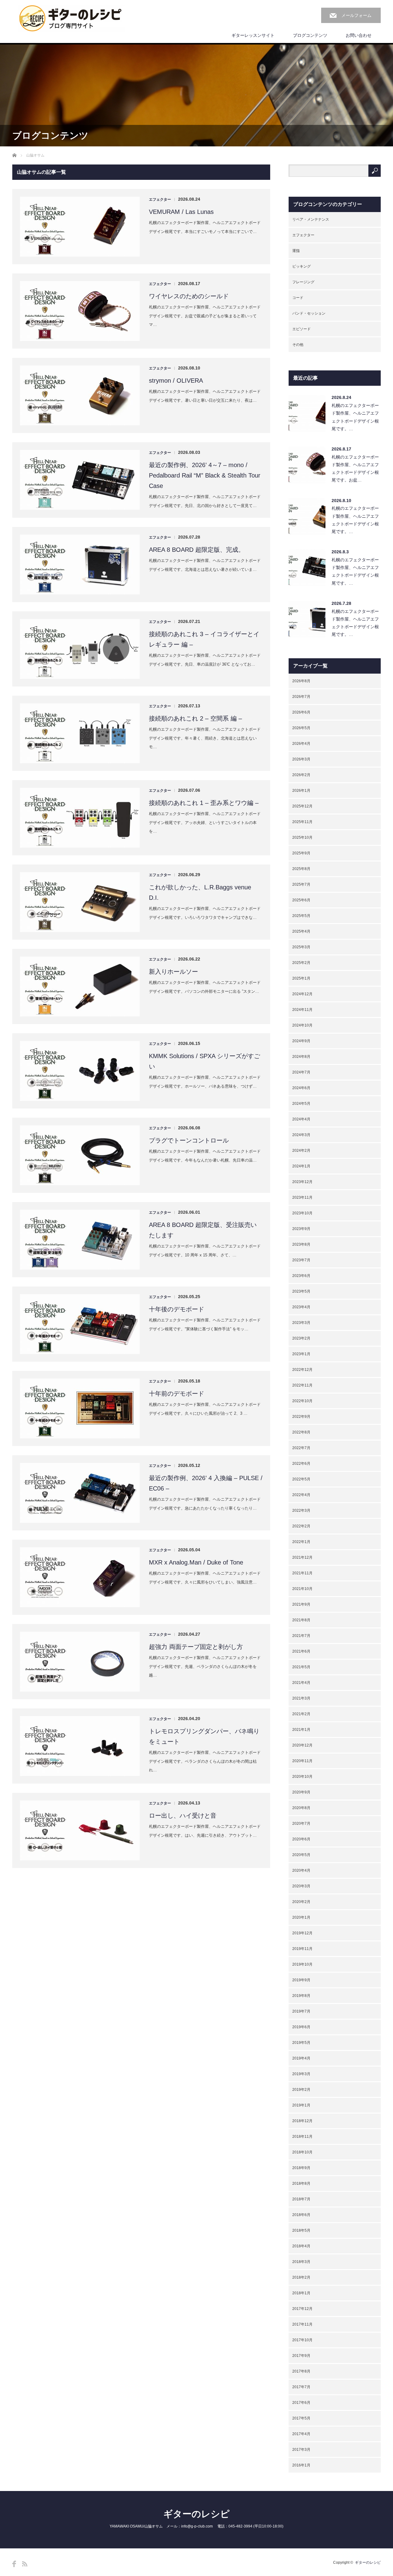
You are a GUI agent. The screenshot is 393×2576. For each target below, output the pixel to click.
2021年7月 (301, 1636)
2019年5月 (301, 2043)
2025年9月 (301, 853)
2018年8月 (301, 2183)
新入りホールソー (173, 972)
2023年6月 (301, 1276)
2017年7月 (301, 2387)
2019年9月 (301, 1980)
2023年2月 (301, 1338)
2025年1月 (301, 978)
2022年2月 (301, 1526)
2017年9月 (301, 2356)
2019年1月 (301, 2105)
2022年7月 (301, 1448)
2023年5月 (301, 1291)
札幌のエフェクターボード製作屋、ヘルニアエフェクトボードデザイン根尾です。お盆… (355, 469)
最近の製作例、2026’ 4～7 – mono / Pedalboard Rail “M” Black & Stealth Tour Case (205, 475)
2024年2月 (301, 1151)
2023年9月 (301, 1229)
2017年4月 (301, 2434)
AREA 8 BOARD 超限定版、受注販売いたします (203, 1230)
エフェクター (160, 199)
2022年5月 (301, 1479)
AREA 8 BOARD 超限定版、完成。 (197, 550)
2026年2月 (301, 775)
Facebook (14, 2564)
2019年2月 (301, 2090)
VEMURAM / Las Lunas (181, 212)
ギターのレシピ (196, 2514)
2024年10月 (302, 1025)
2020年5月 (301, 1855)
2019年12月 (302, 1933)
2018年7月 (301, 2199)
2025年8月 (301, 869)
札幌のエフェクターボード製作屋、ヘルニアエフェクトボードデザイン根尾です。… (355, 417)
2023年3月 (301, 1323)
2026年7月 (301, 697)
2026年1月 (301, 791)
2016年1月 (301, 2465)
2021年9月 (301, 1604)
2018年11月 (302, 2137)
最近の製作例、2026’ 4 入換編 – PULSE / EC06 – (206, 1483)
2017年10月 (302, 2340)
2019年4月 (301, 2058)
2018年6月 (301, 2215)
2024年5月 (301, 1104)
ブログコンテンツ (310, 35)
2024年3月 (301, 1135)
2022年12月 (302, 1370)
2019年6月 (301, 2027)
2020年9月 (301, 1792)
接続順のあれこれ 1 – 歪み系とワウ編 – (204, 803)
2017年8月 (301, 2371)
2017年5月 (301, 2418)
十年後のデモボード (177, 1309)
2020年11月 (302, 1761)
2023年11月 (302, 1197)
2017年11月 (302, 2324)
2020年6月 (301, 1839)
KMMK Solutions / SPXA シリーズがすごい (204, 1061)
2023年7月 (301, 1260)
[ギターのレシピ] (71, 19)
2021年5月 (301, 1667)
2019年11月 (302, 1949)
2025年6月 (301, 900)
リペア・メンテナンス (311, 219)
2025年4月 (301, 931)
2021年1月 (301, 1730)
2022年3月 (301, 1510)
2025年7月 (301, 884)
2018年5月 (301, 2230)
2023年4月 (301, 1307)
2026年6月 (301, 712)
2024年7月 (301, 1072)
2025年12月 (302, 806)
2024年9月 (301, 1041)
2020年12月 (302, 1745)
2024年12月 (302, 994)
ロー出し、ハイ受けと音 (183, 1816)
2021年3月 (301, 1698)
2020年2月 (301, 1902)
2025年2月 (301, 963)
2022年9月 (301, 1417)
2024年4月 (301, 1119)
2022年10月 (302, 1401)
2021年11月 (302, 1573)
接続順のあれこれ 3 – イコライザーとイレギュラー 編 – (204, 639)
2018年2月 (301, 2277)
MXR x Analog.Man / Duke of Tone (196, 1562)
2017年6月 (301, 2403)
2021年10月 (302, 1589)
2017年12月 (302, 2309)
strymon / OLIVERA (176, 381)
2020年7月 (301, 1824)
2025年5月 (301, 916)
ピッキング (302, 266)
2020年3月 (301, 1886)
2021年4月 (301, 1683)
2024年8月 (301, 1057)
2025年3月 (301, 947)
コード (298, 298)
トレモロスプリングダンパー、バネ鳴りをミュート (204, 1736)
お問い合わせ (359, 35)
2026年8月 (301, 681)
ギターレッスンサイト (253, 35)
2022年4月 (301, 1495)
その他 (298, 345)
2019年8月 (301, 1996)
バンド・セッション (309, 313)
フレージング (303, 282)
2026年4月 (301, 744)
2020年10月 (302, 1777)
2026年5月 (301, 728)
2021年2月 (301, 1714)
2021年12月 (302, 1557)
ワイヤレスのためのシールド (189, 296)
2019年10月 (302, 1964)
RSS (25, 2564)
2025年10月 (302, 837)
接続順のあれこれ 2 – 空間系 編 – (195, 718)
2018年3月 (301, 2262)
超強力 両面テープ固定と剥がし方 (196, 1647)
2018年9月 (301, 2168)
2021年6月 (301, 1651)
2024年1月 (301, 1166)
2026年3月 (301, 759)
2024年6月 (301, 1088)
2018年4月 (301, 2246)
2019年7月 (301, 2011)
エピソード (302, 329)
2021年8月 (301, 1620)
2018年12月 (302, 2121)
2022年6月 (301, 1464)
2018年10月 (302, 2152)
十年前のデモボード (177, 1394)
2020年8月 (301, 1808)
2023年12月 (302, 1182)
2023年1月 (301, 1354)
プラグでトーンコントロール (189, 1140)
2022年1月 (301, 1542)
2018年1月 (301, 2293)
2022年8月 (301, 1432)
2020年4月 (301, 1870)
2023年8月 (301, 1244)
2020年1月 (301, 1917)
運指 (296, 251)
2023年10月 (302, 1213)
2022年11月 (302, 1385)
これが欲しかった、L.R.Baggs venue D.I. (200, 892)
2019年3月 (301, 2074)
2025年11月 (302, 822)
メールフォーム (356, 15)
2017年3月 (301, 2450)
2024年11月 (302, 1010)
